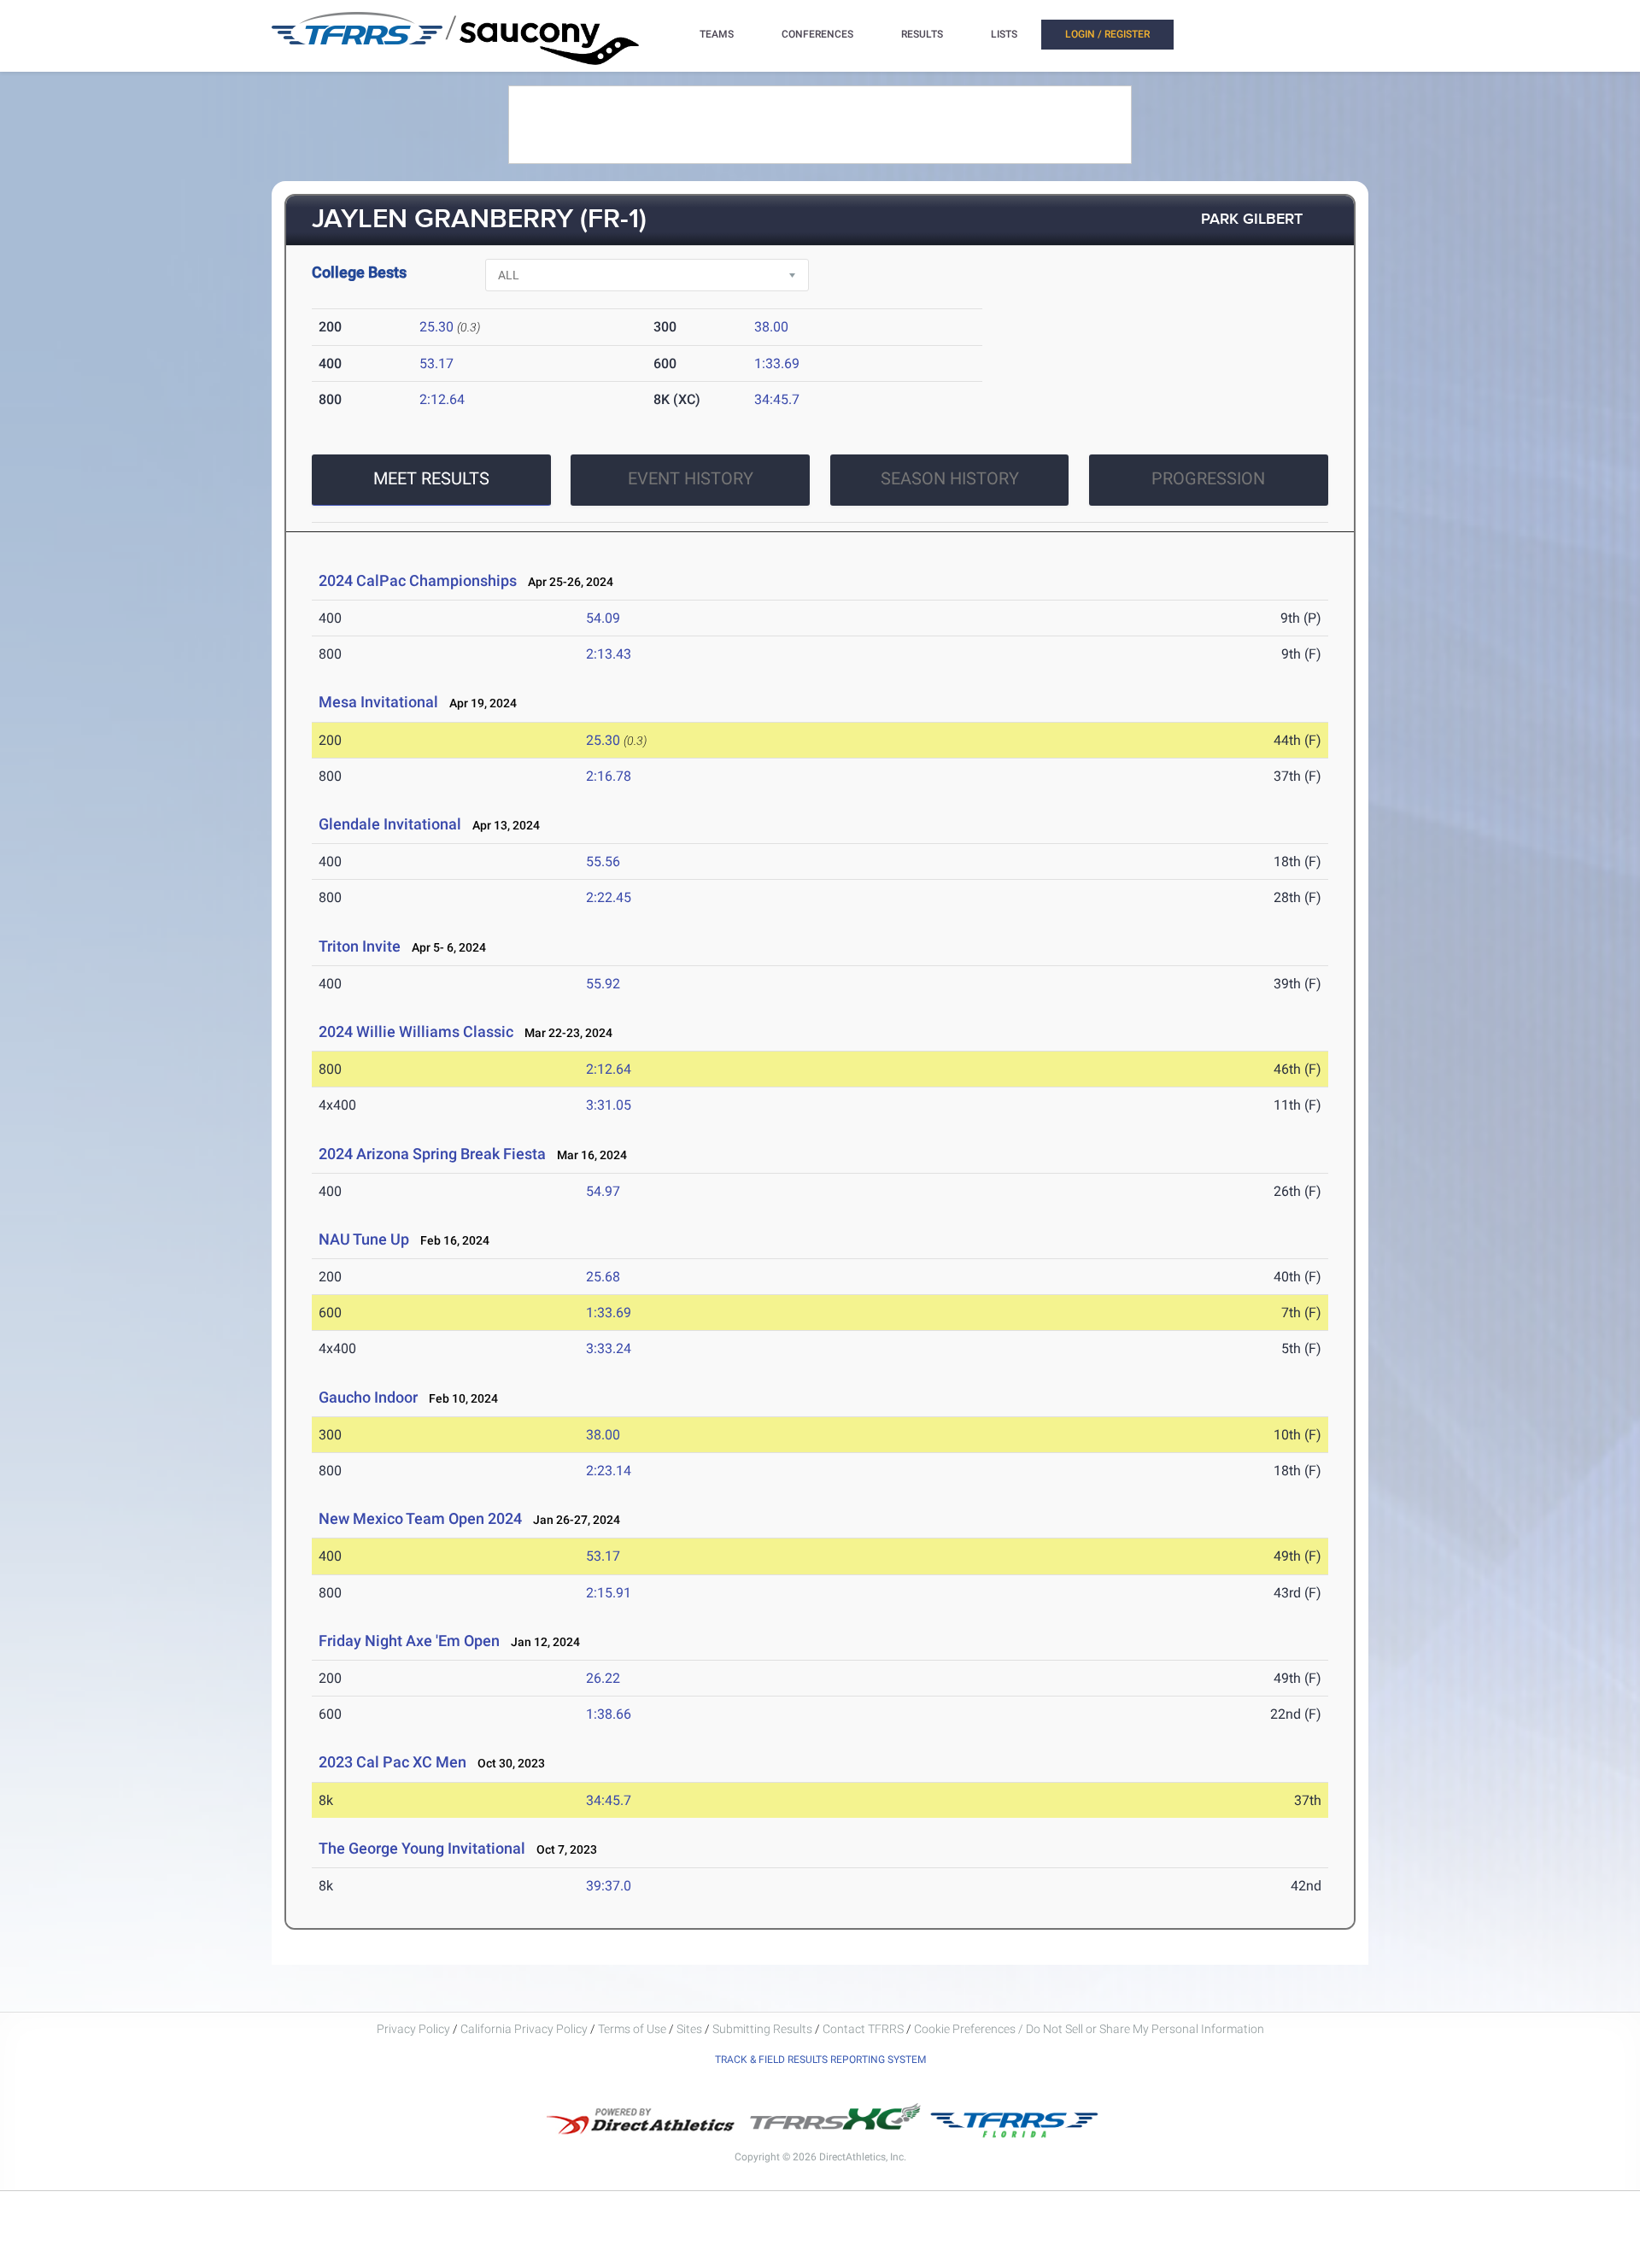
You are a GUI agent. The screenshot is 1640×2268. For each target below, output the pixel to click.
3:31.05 (609, 1105)
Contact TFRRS (864, 2029)
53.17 (436, 363)
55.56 (603, 861)
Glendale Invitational (390, 824)
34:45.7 (777, 399)
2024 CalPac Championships (418, 580)
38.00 (771, 327)
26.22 (603, 1678)
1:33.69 (777, 363)
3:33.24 (609, 1348)
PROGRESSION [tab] (1208, 478)
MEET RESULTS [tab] (431, 478)
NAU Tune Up (364, 1239)
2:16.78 (609, 776)
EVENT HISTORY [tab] (691, 478)
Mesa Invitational (378, 702)
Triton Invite (360, 946)
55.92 (603, 984)
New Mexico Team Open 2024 (420, 1518)
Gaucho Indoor (368, 1397)
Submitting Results (762, 2029)
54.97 (603, 1191)
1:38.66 (609, 1714)
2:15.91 (609, 1593)
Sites (689, 2029)
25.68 (603, 1277)
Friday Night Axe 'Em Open (409, 1641)
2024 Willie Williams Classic (416, 1031)
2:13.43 (609, 654)
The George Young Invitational (422, 1848)
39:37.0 (609, 1886)
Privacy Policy (413, 2029)
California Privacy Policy (524, 2029)
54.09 (603, 618)
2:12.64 (442, 399)
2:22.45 (609, 897)
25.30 (436, 327)
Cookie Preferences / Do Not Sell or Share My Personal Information (1089, 2029)
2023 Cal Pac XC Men (392, 1762)
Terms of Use (632, 2029)
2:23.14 (609, 1471)
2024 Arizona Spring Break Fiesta (432, 1154)
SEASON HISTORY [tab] (950, 478)
